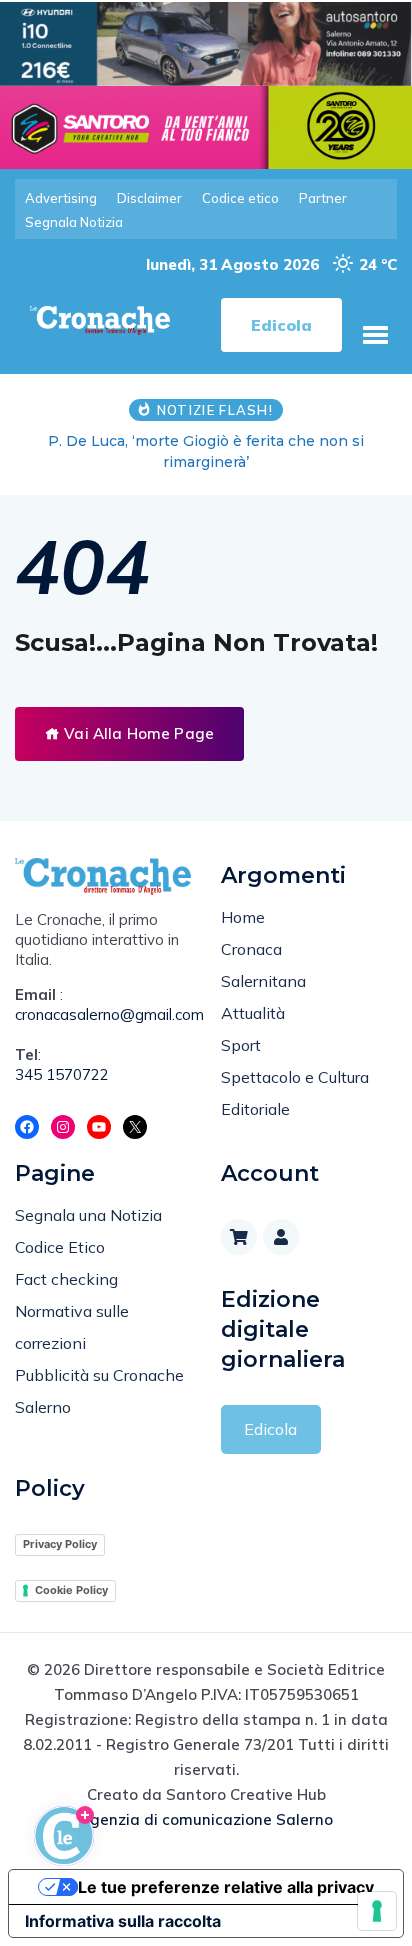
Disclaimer (149, 198)
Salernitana (263, 981)
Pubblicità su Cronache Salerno (99, 1391)
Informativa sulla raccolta (123, 1921)
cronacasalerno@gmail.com (103, 1014)
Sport (241, 1045)
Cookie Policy (71, 1590)
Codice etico (240, 198)
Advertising (61, 198)
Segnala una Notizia (88, 1215)
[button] (375, 335)
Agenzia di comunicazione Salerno (206, 1819)
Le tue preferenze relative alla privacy (226, 1887)
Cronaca (251, 949)
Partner (323, 198)
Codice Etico (60, 1247)
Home (243, 917)
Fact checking (66, 1279)
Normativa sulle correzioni (72, 1327)
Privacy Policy (60, 1544)
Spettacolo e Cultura (295, 1077)
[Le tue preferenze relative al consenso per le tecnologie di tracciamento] (377, 1911)
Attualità (253, 1013)
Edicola (270, 1429)
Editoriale (255, 1109)
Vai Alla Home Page (137, 733)
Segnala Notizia (74, 222)
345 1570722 (62, 1074)
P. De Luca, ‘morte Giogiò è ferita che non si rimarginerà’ (206, 451)
